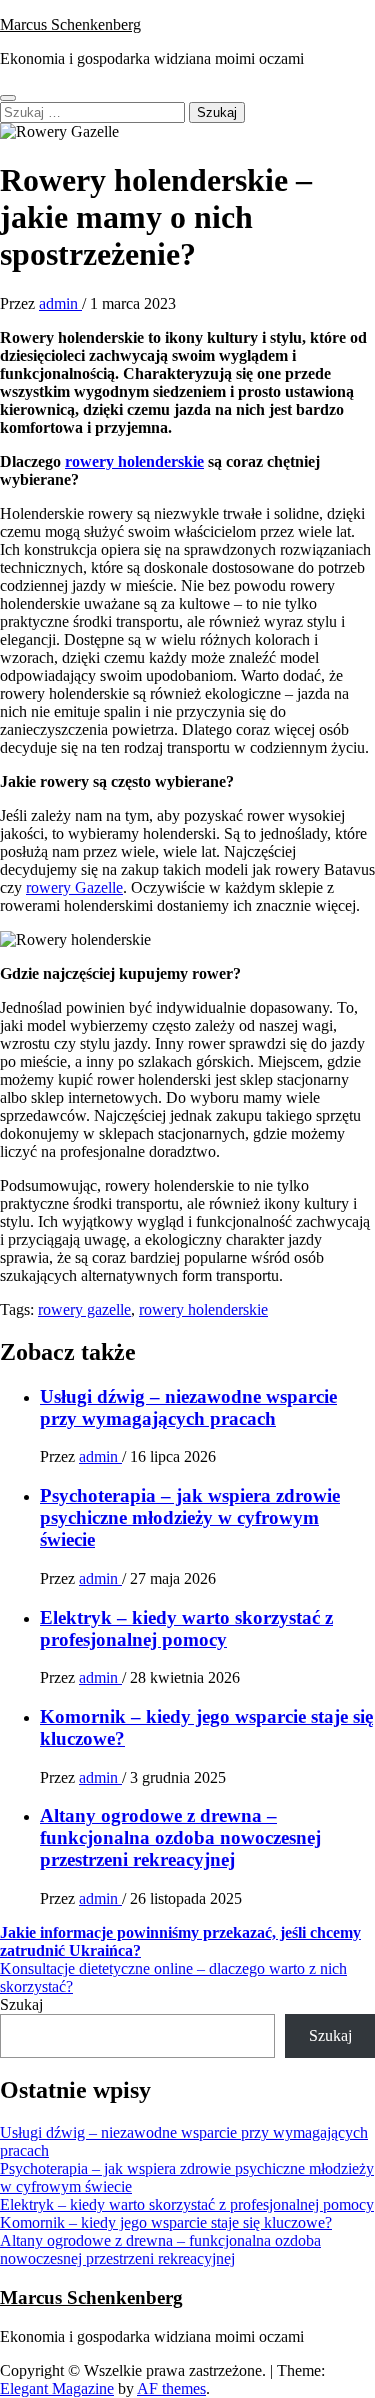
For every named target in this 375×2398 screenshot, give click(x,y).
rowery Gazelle (74, 887)
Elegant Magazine (57, 2388)
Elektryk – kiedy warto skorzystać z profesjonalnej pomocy (186, 1628)
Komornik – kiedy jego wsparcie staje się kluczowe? (166, 2222)
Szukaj (21, 2004)
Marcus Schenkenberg (70, 24)
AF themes (171, 2388)
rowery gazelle (84, 1309)
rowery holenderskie (134, 461)
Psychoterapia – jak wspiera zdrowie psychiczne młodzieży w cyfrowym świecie (190, 1517)
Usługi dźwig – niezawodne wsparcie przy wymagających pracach (188, 1407)
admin (60, 303)
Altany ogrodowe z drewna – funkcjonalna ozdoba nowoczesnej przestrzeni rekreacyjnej (180, 1837)
